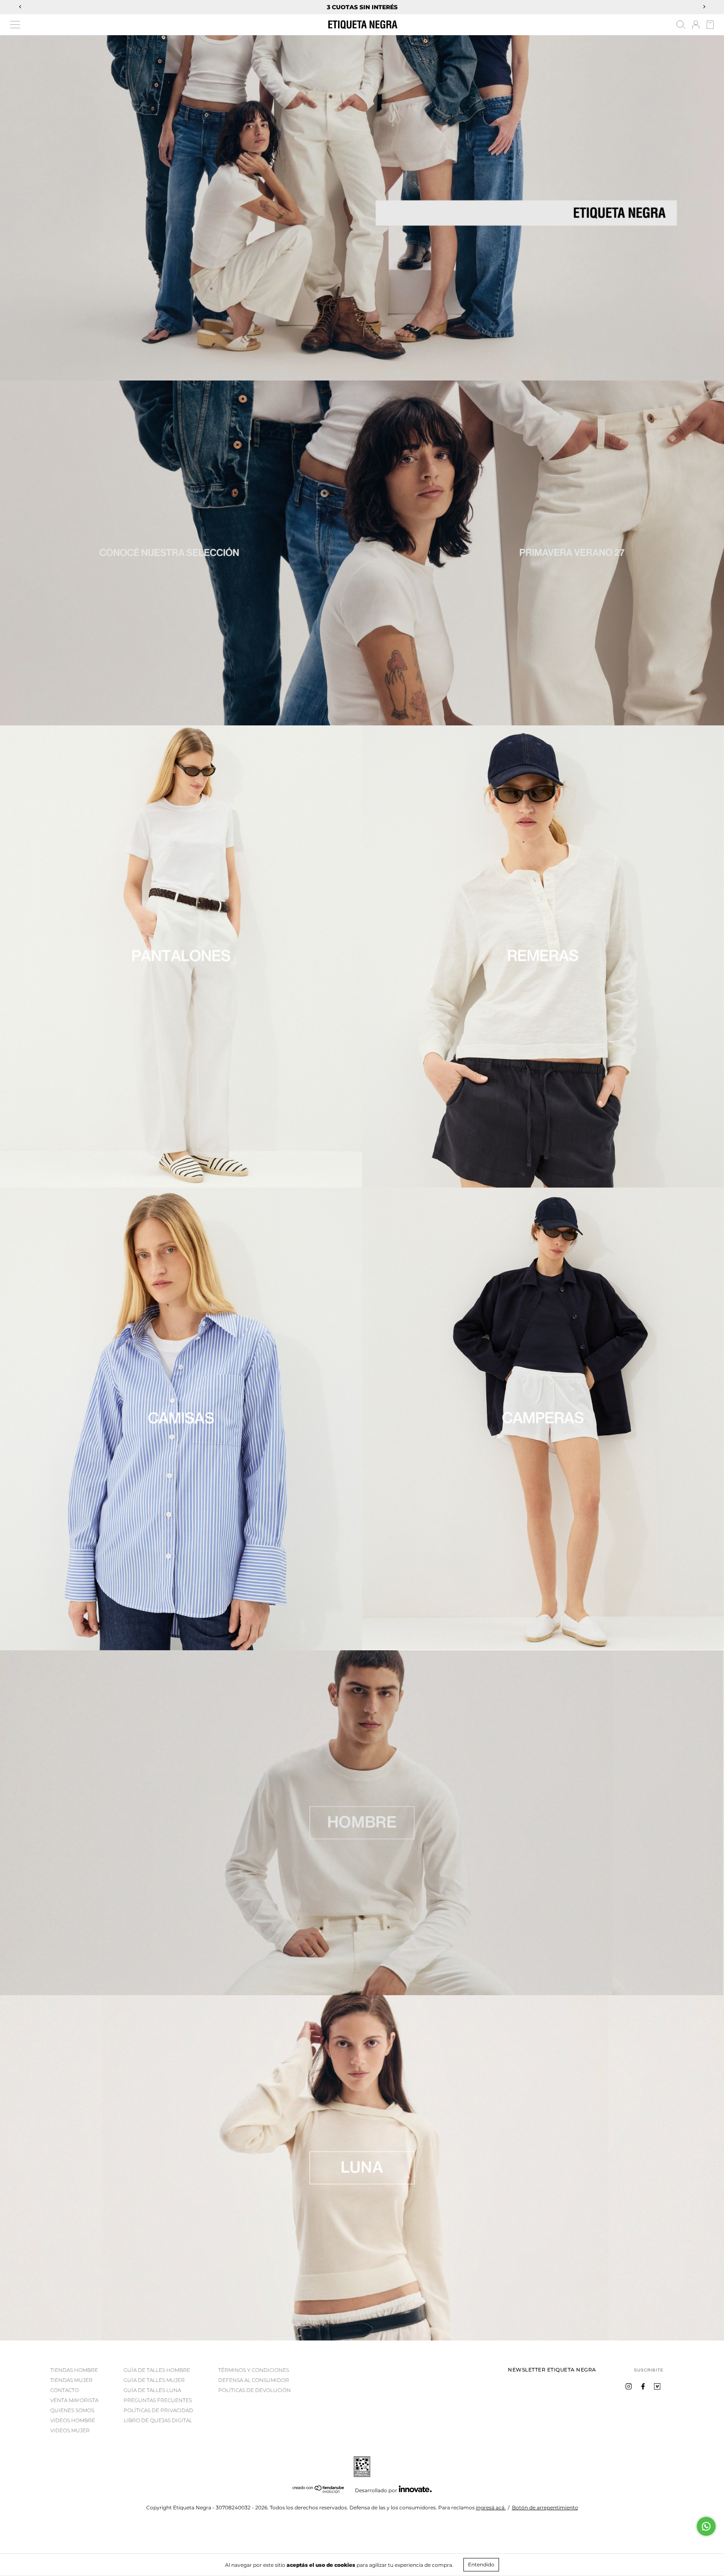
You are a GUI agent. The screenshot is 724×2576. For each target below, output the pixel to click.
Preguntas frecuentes (158, 2400)
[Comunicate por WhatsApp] (706, 2526)
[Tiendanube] (319, 2491)
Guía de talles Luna (152, 2390)
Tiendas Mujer (71, 2380)
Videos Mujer (70, 2430)
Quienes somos (72, 2410)
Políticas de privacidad (158, 2410)
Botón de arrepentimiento (545, 2507)
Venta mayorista (74, 2400)
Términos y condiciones (254, 2370)
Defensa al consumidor (254, 2380)
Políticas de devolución (255, 2390)
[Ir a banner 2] (362, 2168)
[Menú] (15, 25)
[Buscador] (681, 26)
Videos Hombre (73, 2420)
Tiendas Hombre (74, 2370)
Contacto (65, 2390)
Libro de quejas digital (158, 2420)
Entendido (481, 2564)
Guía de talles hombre (157, 2370)
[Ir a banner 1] (362, 208)
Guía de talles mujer (154, 2380)
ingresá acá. (491, 2507)
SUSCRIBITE (649, 2370)
